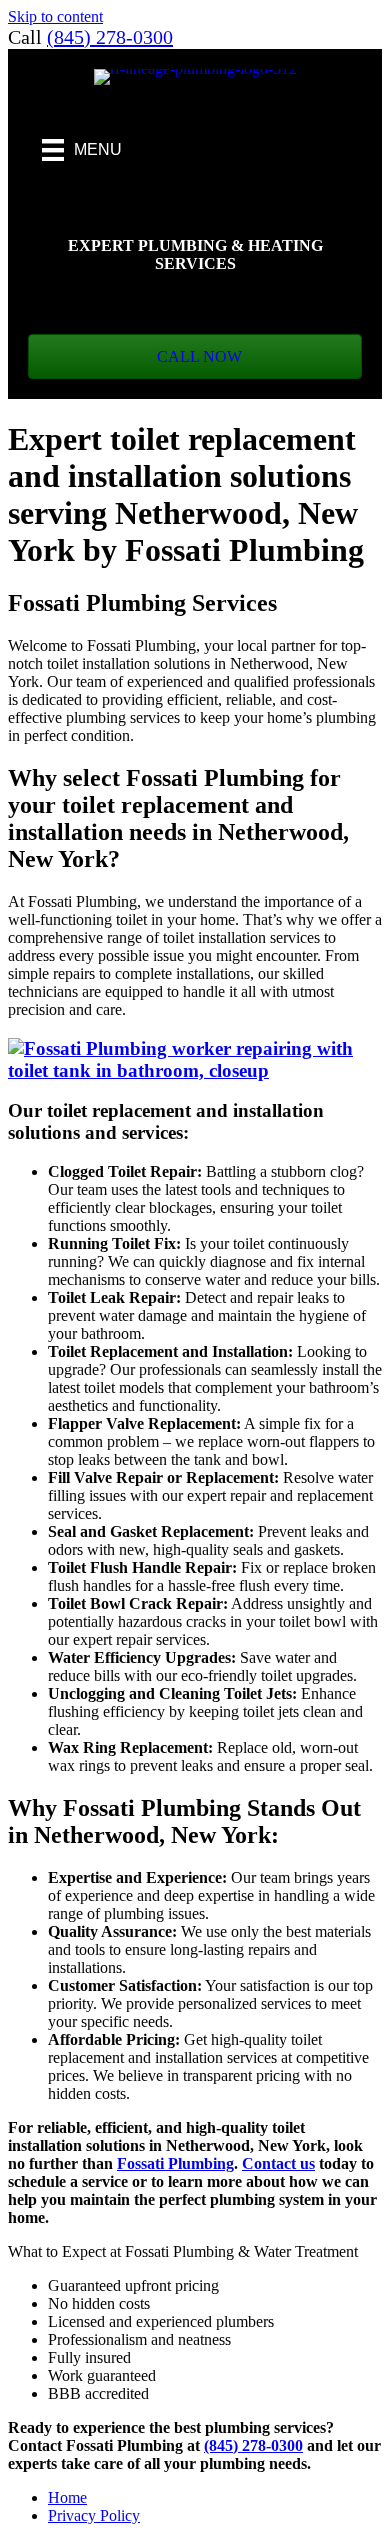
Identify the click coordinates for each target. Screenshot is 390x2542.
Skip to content (55, 16)
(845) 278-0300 (110, 37)
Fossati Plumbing (175, 2163)
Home (67, 2497)
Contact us (278, 2163)
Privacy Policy (94, 2515)
